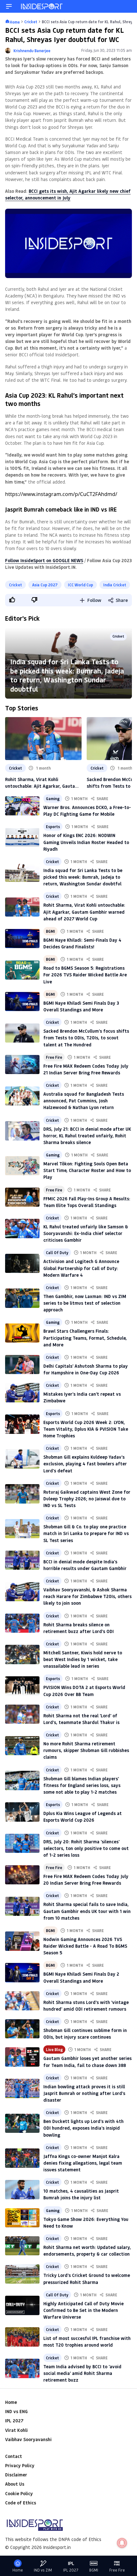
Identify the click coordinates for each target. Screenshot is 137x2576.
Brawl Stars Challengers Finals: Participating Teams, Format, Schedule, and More (85, 1338)
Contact (14, 2456)
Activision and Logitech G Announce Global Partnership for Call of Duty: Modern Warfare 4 (81, 1268)
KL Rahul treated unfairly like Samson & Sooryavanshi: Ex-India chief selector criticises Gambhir (86, 1233)
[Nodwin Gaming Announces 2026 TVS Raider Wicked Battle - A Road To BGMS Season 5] (22, 1941)
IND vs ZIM (43, 2570)
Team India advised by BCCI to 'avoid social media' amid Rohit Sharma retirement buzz (82, 2373)
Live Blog (54, 2049)
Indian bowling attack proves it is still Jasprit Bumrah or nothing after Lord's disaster (84, 2093)
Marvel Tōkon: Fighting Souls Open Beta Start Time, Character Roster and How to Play (87, 1170)
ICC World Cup (80, 585)
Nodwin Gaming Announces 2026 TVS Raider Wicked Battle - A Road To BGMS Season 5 (85, 1946)
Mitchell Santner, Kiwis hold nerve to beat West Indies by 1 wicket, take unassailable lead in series (83, 1659)
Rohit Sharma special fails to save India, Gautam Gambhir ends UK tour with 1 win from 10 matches (87, 1911)
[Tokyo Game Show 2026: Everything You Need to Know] (22, 2218)
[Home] (42, 6)
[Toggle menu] (9, 6)
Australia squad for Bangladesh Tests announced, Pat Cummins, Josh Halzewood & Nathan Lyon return (84, 1101)
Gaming (53, 799)
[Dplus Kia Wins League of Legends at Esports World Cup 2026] (22, 1812)
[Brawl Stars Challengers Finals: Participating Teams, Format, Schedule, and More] (22, 1333)
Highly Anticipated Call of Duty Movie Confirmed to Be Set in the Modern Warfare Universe (83, 2310)
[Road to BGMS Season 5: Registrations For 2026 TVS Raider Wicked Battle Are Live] (22, 970)
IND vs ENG (16, 2411)
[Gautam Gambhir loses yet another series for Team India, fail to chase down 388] (22, 2057)
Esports (53, 827)
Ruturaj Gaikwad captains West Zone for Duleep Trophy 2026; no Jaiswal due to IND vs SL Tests (87, 1499)
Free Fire (54, 1057)
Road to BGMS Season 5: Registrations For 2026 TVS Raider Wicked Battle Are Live (85, 975)
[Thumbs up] (12, 600)
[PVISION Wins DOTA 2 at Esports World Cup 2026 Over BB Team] (22, 1686)
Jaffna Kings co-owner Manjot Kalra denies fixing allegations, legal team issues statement (83, 2163)
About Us (15, 2484)
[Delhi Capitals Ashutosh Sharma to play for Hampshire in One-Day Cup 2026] (22, 1365)
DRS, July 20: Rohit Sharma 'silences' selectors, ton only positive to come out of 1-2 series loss (86, 1848)
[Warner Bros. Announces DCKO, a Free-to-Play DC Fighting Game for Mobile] (22, 806)
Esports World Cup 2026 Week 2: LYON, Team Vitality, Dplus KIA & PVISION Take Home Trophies (86, 1429)
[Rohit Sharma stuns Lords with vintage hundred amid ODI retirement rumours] (22, 2001)
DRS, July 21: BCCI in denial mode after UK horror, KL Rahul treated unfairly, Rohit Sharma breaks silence (87, 1136)
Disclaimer (16, 2475)
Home (11, 2402)
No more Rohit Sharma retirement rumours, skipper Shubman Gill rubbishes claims (86, 1750)
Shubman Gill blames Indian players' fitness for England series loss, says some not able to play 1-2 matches (82, 1785)
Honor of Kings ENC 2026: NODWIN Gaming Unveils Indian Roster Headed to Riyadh (86, 842)
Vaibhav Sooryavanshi (28, 2439)
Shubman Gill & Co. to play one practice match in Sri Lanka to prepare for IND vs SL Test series (86, 1533)
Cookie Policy (19, 2493)
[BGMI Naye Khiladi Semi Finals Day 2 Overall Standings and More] (22, 1972)
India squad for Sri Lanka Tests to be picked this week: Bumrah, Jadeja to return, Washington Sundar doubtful (67, 675)
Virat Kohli (16, 2430)
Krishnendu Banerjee (32, 51)
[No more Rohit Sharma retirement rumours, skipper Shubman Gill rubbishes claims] (22, 1746)
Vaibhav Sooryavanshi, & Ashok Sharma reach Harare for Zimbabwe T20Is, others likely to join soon (87, 1596)
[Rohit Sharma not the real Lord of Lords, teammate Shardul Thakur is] (22, 1714)
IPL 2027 (14, 2421)
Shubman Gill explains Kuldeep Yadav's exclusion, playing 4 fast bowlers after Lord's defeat (85, 1464)
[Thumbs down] (34, 600)
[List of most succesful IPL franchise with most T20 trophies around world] (22, 2337)
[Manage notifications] (122, 2543)
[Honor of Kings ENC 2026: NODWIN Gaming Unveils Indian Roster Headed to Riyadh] (22, 837)
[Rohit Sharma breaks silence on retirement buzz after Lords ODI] (22, 1623)
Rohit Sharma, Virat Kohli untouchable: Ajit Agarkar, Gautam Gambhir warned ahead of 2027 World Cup (42, 783)
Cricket (15, 585)
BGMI (50, 931)
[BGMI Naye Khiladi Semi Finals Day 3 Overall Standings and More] (22, 1002)
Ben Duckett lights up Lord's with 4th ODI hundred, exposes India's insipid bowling (83, 2128)
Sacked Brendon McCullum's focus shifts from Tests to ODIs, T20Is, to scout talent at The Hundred (86, 1038)
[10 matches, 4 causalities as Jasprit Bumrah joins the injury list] (22, 2189)
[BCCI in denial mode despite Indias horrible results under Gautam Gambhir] (22, 1560)
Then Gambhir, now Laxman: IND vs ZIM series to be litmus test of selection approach (85, 1303)
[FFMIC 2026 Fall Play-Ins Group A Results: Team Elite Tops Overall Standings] (22, 1197)
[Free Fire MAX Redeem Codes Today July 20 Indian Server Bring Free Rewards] (22, 1875)
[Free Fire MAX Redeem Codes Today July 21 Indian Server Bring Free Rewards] (22, 1065)
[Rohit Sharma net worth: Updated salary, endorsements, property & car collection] (22, 2246)
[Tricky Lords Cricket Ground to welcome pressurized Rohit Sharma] (22, 2274)
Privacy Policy (20, 2465)
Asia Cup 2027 (45, 585)
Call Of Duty (57, 1253)
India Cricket (115, 585)
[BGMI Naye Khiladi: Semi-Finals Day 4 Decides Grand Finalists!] (22, 939)
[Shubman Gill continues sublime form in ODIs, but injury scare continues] (22, 2029)
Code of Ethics (21, 2503)
